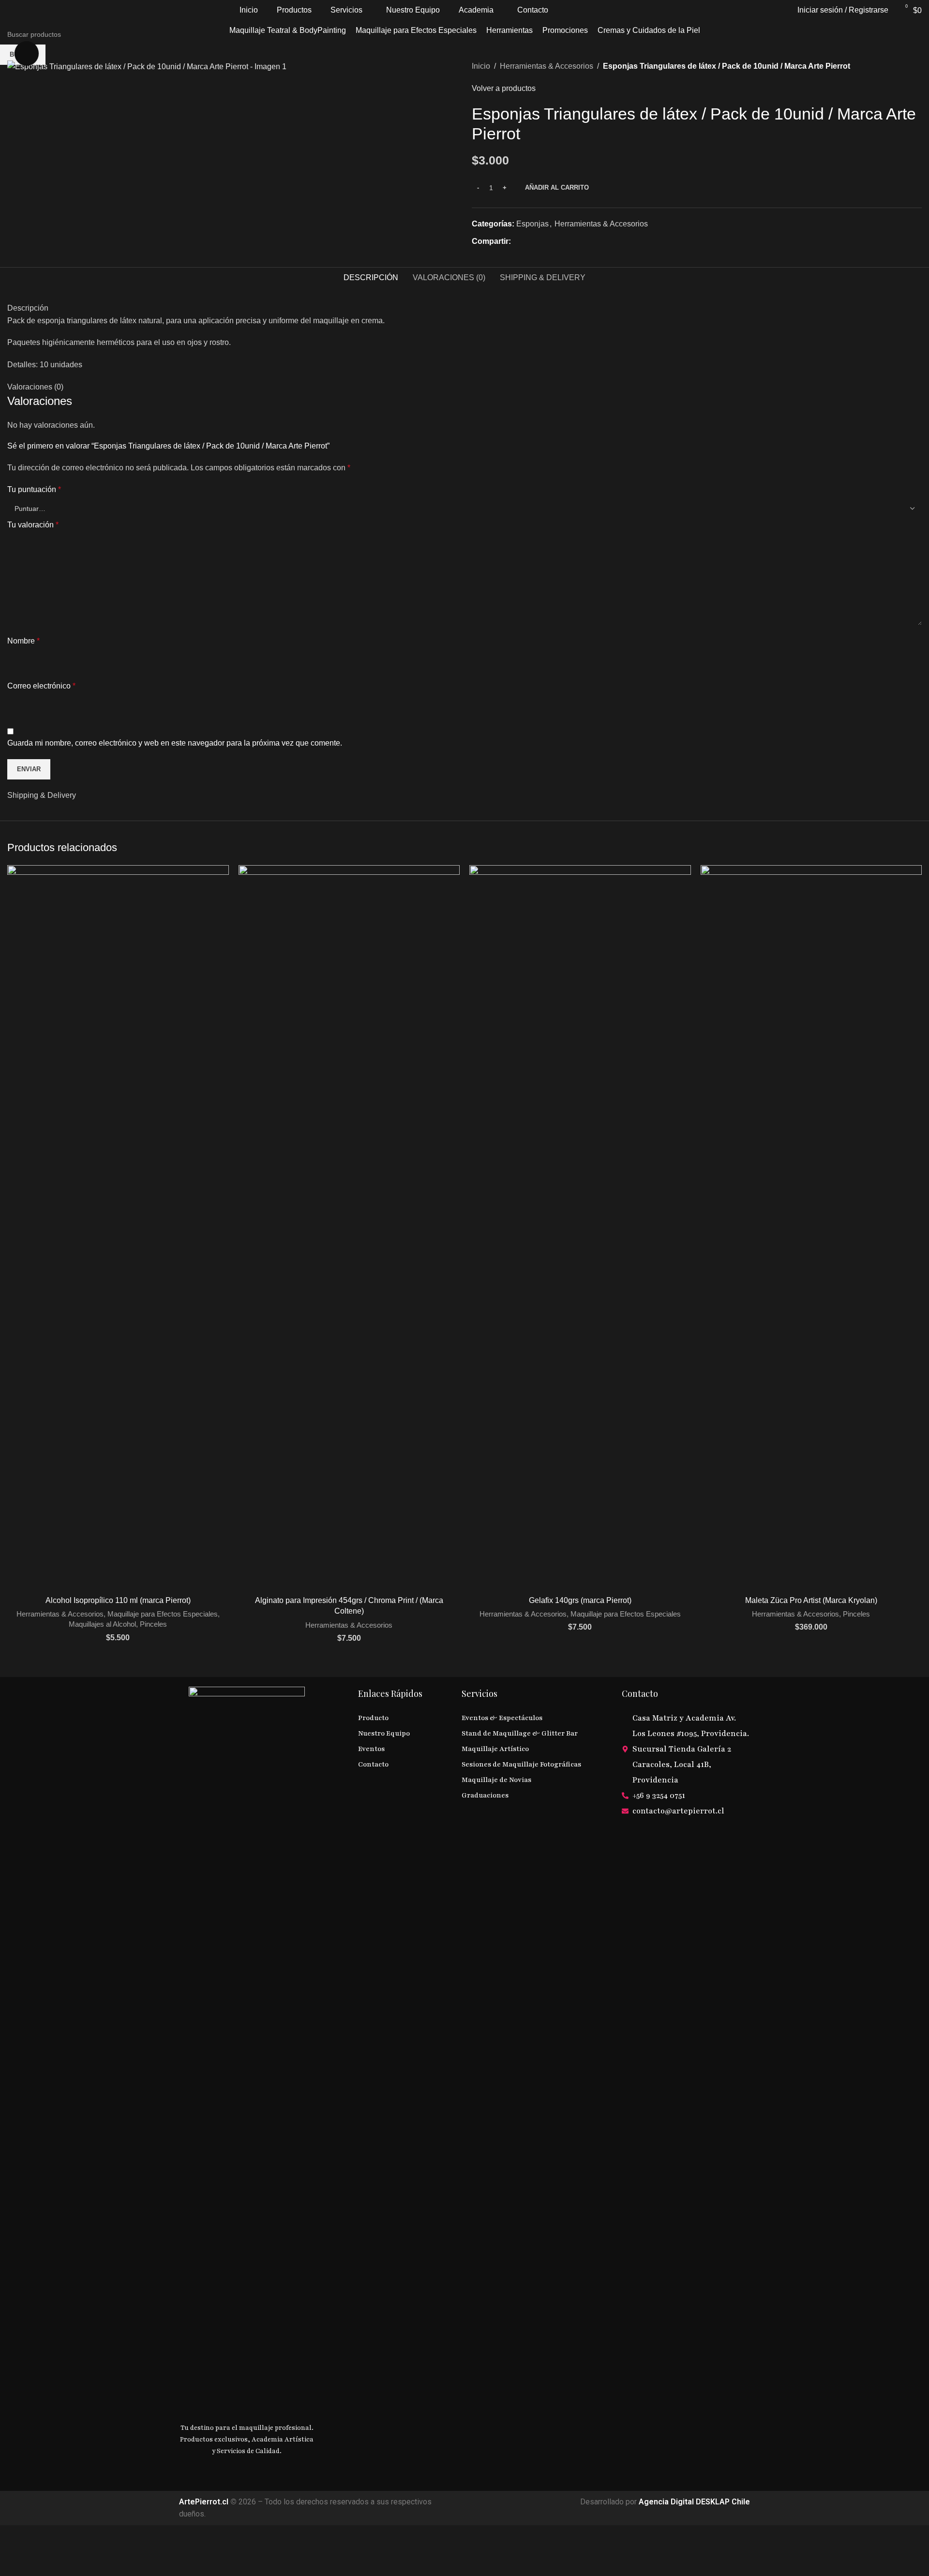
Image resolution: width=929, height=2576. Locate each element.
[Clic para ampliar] (27, 53)
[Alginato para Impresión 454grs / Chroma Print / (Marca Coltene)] (349, 1228)
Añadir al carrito (557, 187)
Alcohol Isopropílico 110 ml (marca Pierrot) (118, 1600)
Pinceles (153, 1624)
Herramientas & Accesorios (60, 1614)
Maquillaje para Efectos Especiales (163, 1614)
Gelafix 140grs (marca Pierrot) (580, 1600)
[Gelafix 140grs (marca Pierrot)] (580, 1228)
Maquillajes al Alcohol (102, 1624)
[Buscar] (784, 10)
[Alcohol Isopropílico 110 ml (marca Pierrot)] (118, 1228)
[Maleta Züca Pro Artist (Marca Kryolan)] (811, 1228)
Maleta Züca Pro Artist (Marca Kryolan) (811, 1600)
